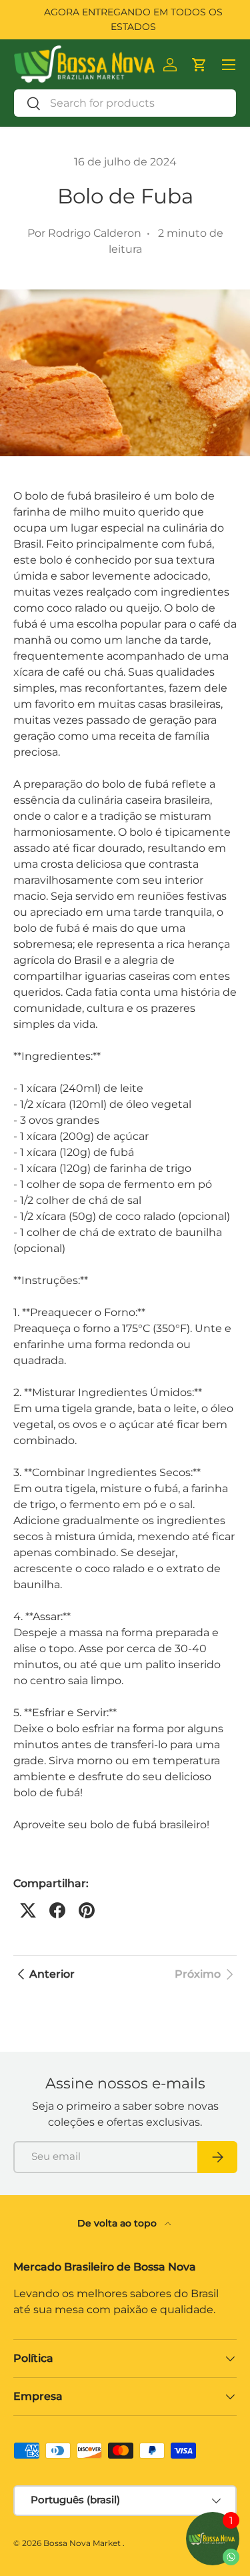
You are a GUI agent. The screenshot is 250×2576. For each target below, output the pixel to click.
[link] (206, 1974)
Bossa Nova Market (82, 2543)
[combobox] (125, 103)
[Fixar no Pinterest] (87, 1910)
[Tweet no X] (28, 1910)
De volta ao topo (118, 2223)
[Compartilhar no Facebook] (57, 1910)
